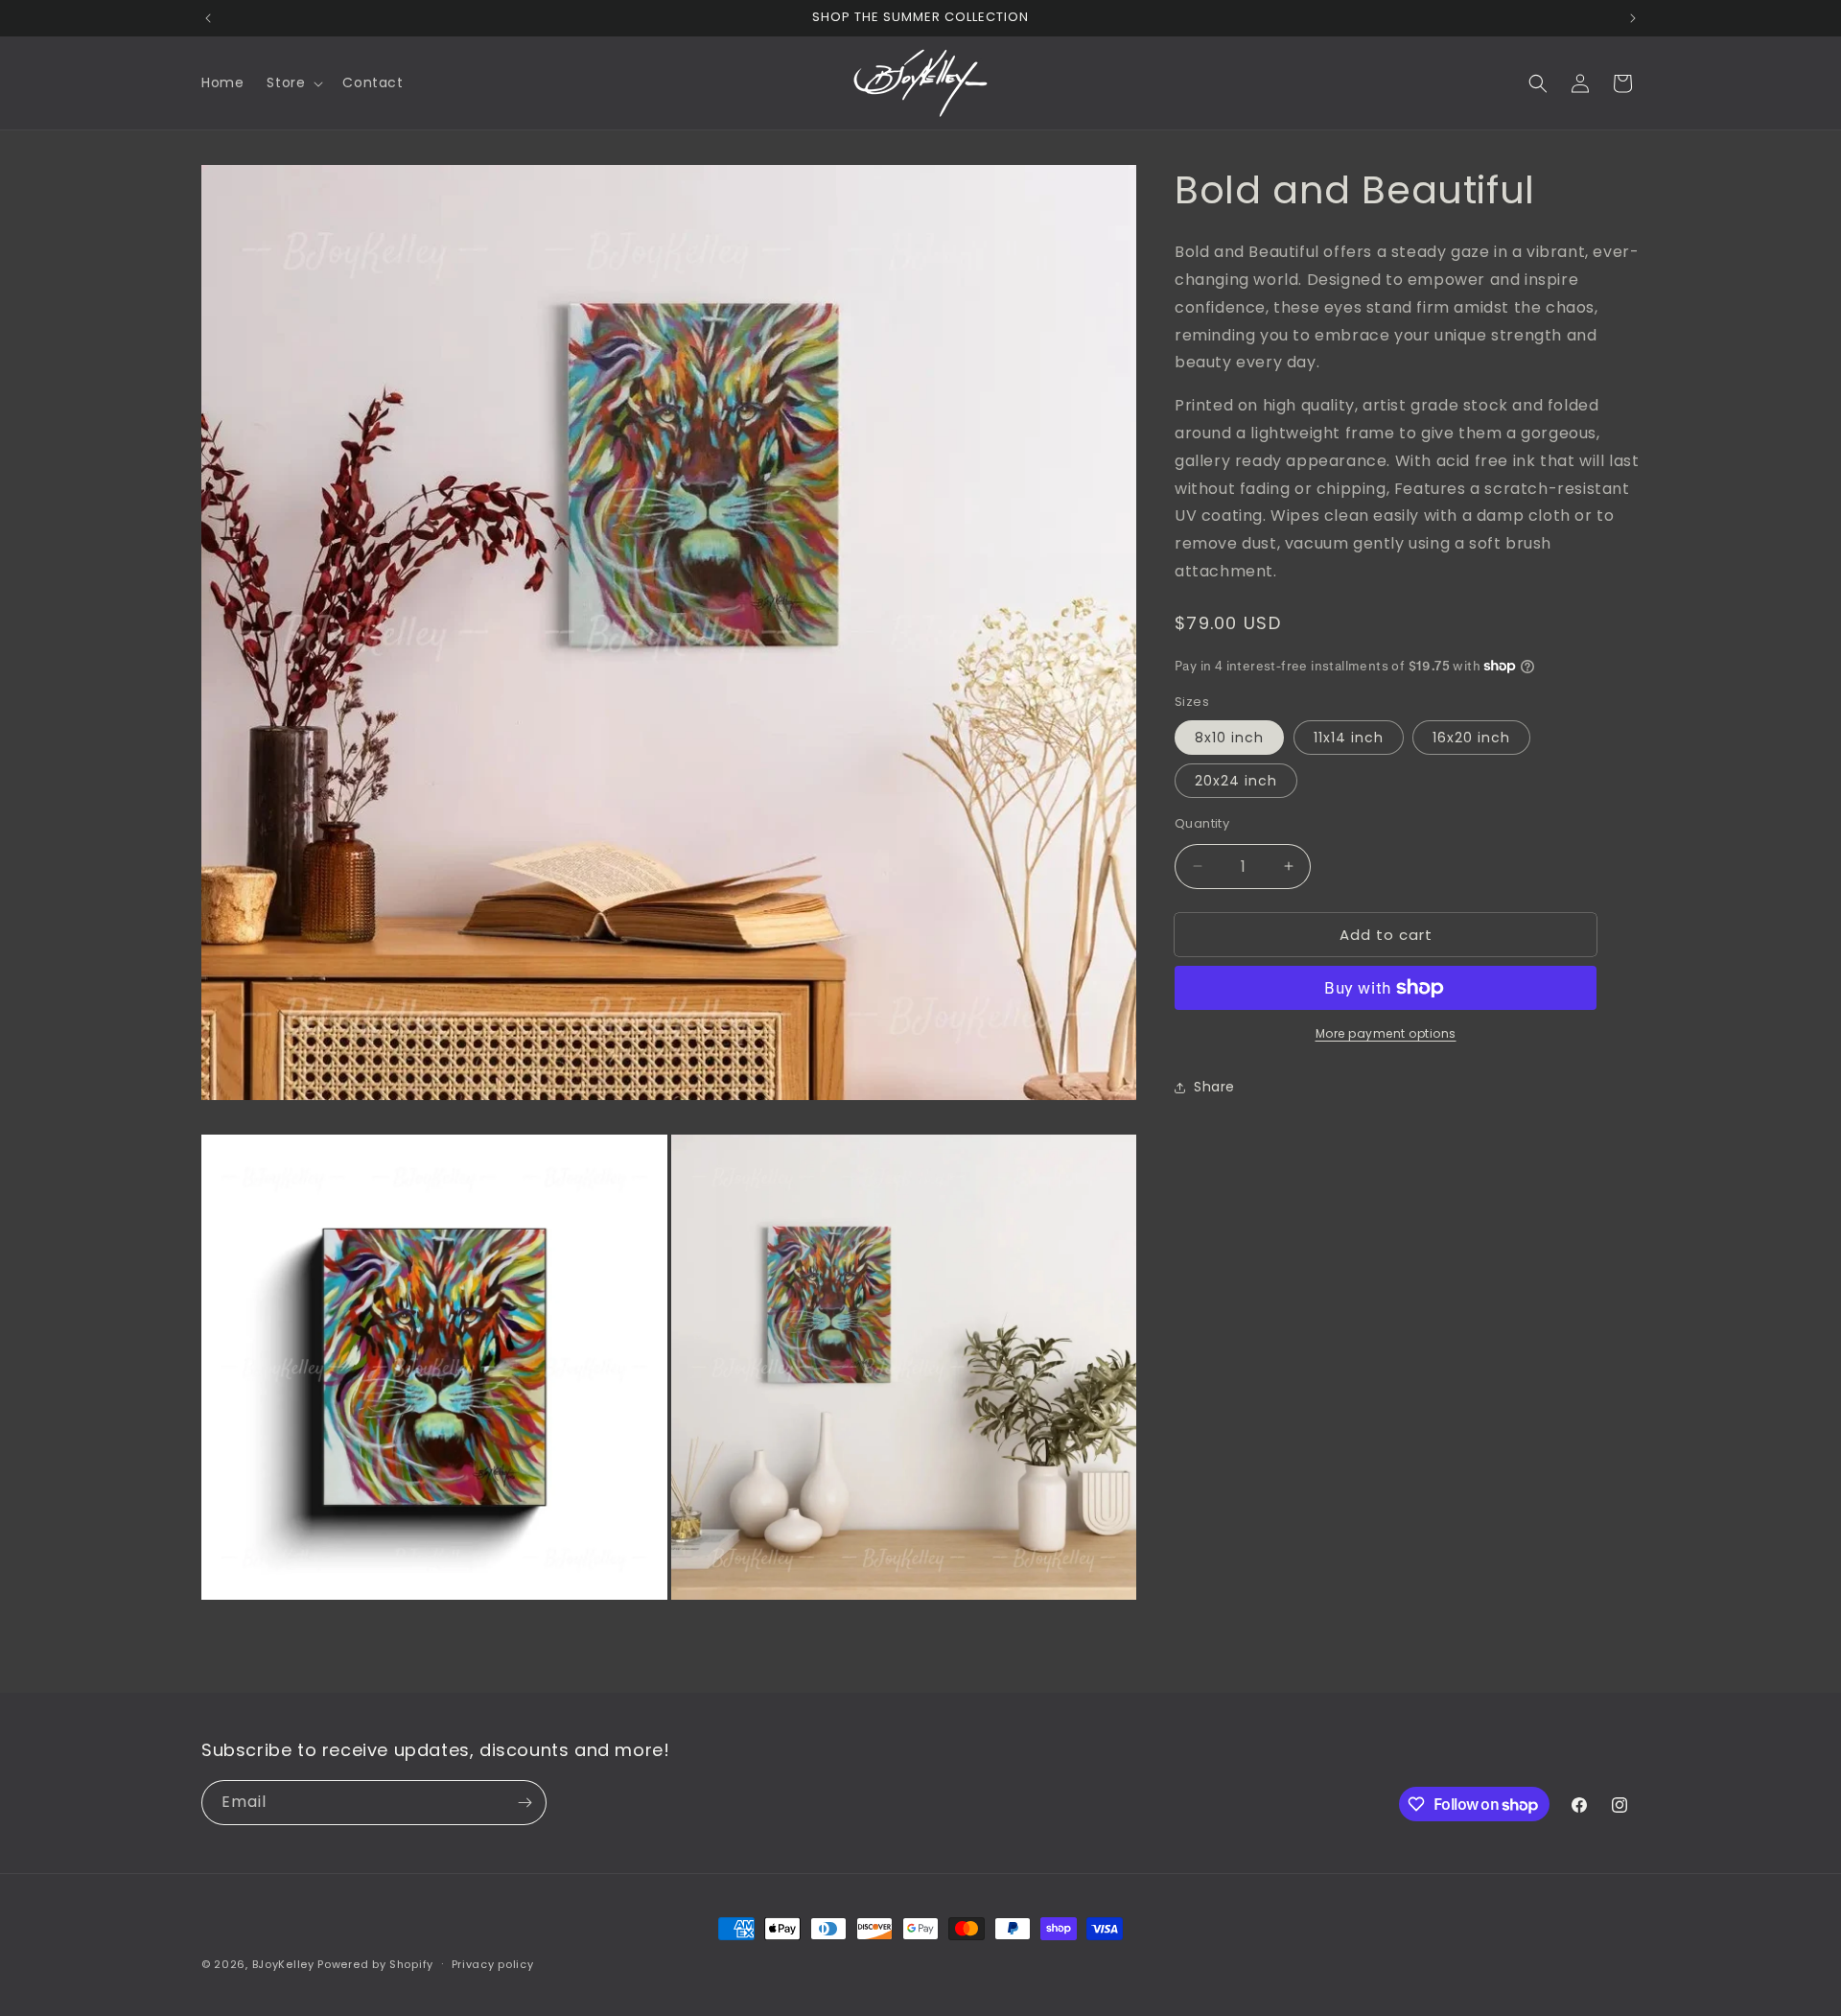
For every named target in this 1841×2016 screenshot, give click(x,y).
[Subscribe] (524, 1803)
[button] (293, 82)
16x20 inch (1471, 737)
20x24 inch (1236, 780)
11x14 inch (1349, 737)
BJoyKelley (283, 1964)
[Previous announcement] (208, 18)
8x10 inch (1229, 737)
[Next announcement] (1633, 18)
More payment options (1386, 1033)
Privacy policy (493, 1964)
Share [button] (1214, 1087)
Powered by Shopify (375, 1964)
